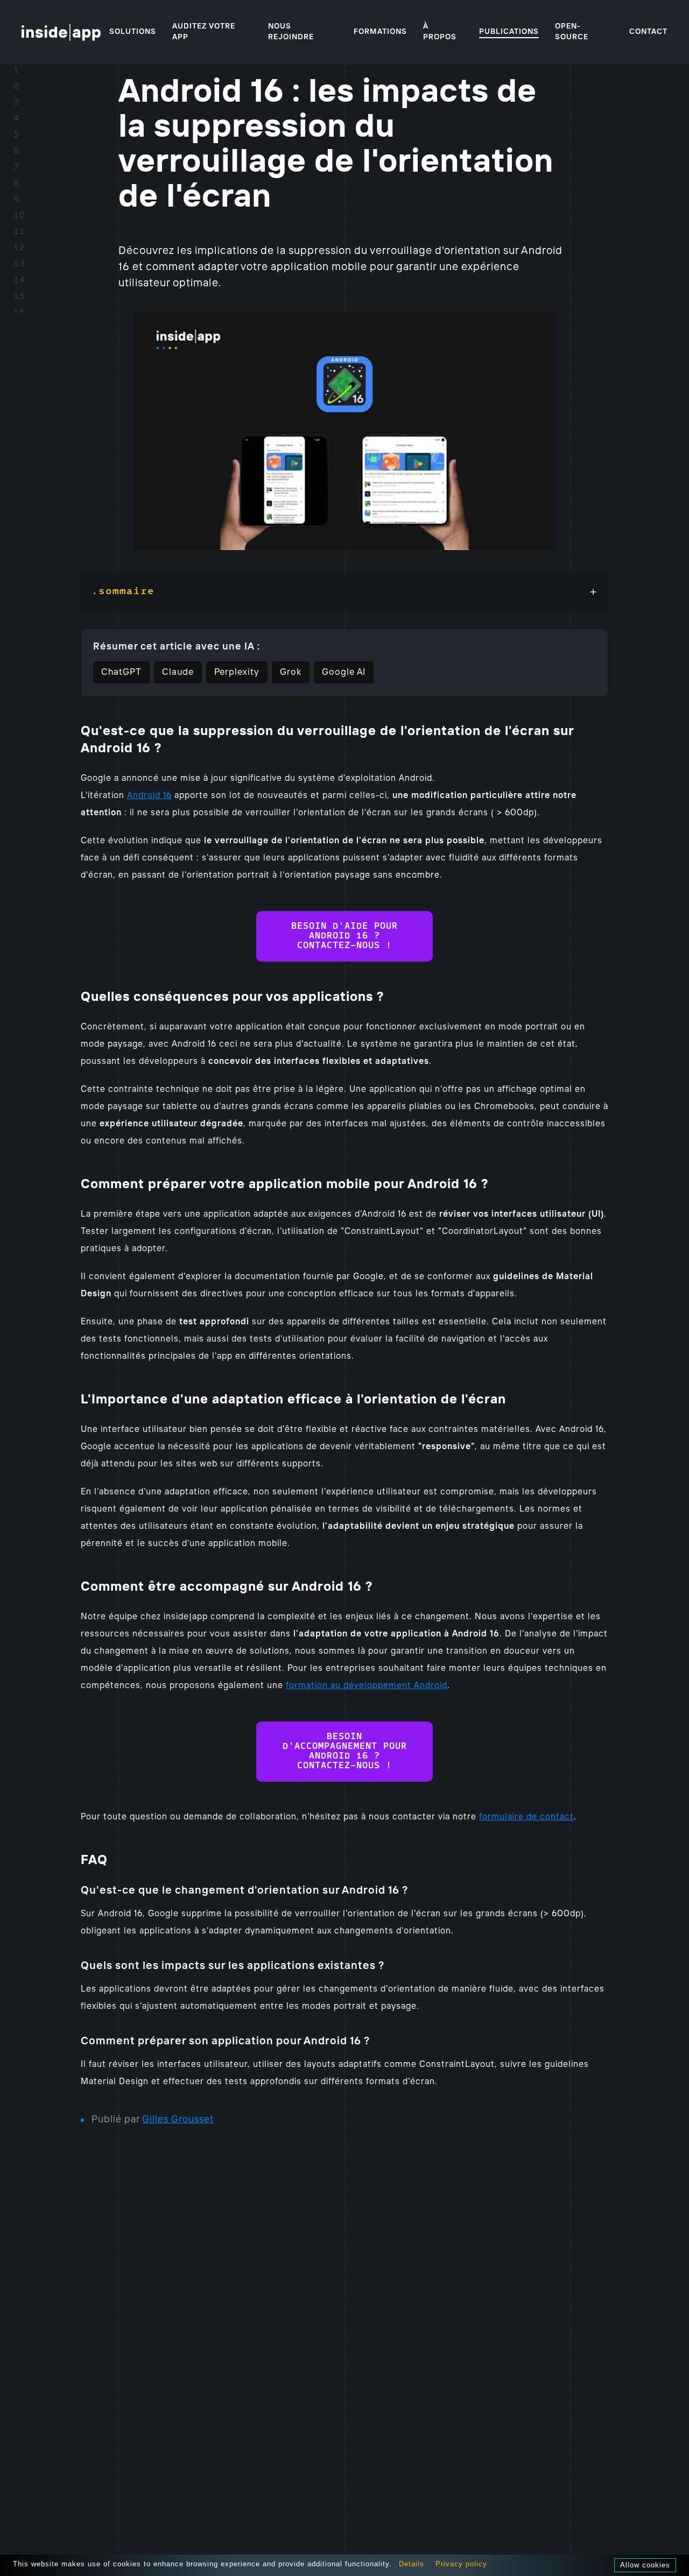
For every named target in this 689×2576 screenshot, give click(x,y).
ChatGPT (121, 672)
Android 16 (149, 796)
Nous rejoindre (291, 32)
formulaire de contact (526, 1817)
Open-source (572, 32)
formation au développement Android (367, 1686)
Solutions (133, 32)
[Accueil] (61, 32)
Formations (380, 32)
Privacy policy (461, 2564)
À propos (440, 32)
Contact (648, 32)
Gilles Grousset (178, 2120)
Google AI (344, 672)
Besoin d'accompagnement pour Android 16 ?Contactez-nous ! (345, 1752)
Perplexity (237, 672)
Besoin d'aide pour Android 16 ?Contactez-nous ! (344, 936)
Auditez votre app (204, 32)
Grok (291, 672)
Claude (178, 672)
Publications (509, 32)
